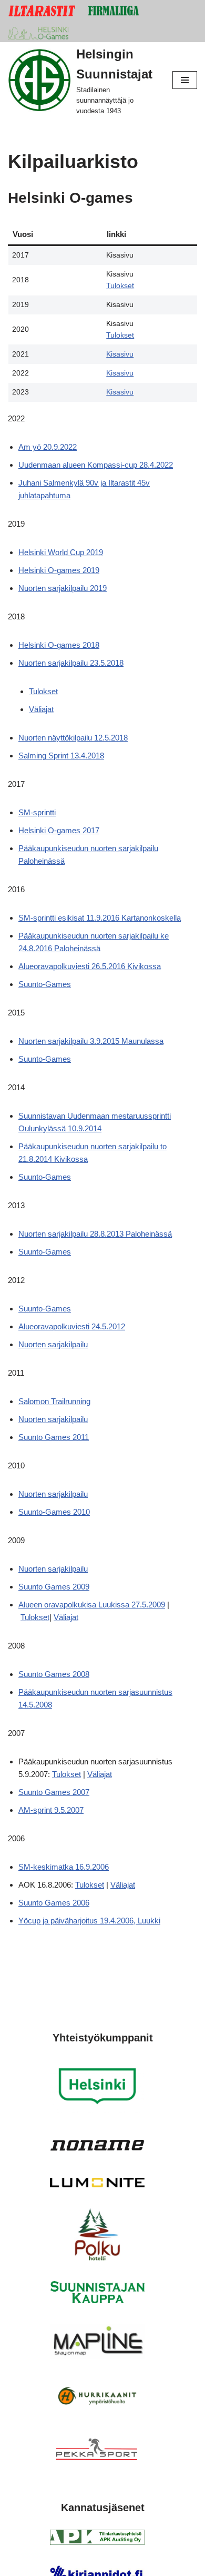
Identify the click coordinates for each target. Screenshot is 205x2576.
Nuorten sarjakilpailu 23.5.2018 (71, 663)
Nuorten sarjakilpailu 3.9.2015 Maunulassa (91, 1041)
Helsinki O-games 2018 (59, 645)
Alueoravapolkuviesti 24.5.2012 (72, 1326)
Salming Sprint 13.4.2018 (61, 756)
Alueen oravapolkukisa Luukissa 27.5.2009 (92, 1605)
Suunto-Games (45, 984)
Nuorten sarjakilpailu (53, 1344)
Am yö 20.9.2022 (48, 447)
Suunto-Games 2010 (54, 1512)
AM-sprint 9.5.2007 (51, 1810)
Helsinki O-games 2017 (59, 830)
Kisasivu (120, 354)
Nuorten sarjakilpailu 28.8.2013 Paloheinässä (95, 1234)
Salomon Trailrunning (54, 1401)
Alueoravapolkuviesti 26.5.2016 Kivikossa (90, 966)
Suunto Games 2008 (54, 1674)
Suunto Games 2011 (54, 1437)
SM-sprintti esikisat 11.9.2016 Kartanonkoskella (100, 918)
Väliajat (41, 709)
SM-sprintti (37, 812)
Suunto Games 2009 (54, 1587)
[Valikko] (185, 80)
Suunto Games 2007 (54, 1792)
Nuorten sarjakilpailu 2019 (63, 588)
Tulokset (120, 286)
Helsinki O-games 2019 (59, 570)
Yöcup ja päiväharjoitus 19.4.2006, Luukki (89, 1921)
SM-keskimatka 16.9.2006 (64, 1867)
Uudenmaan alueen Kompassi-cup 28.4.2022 (96, 465)
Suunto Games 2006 (54, 1903)
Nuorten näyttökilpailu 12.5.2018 (73, 738)
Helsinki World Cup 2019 (61, 552)
